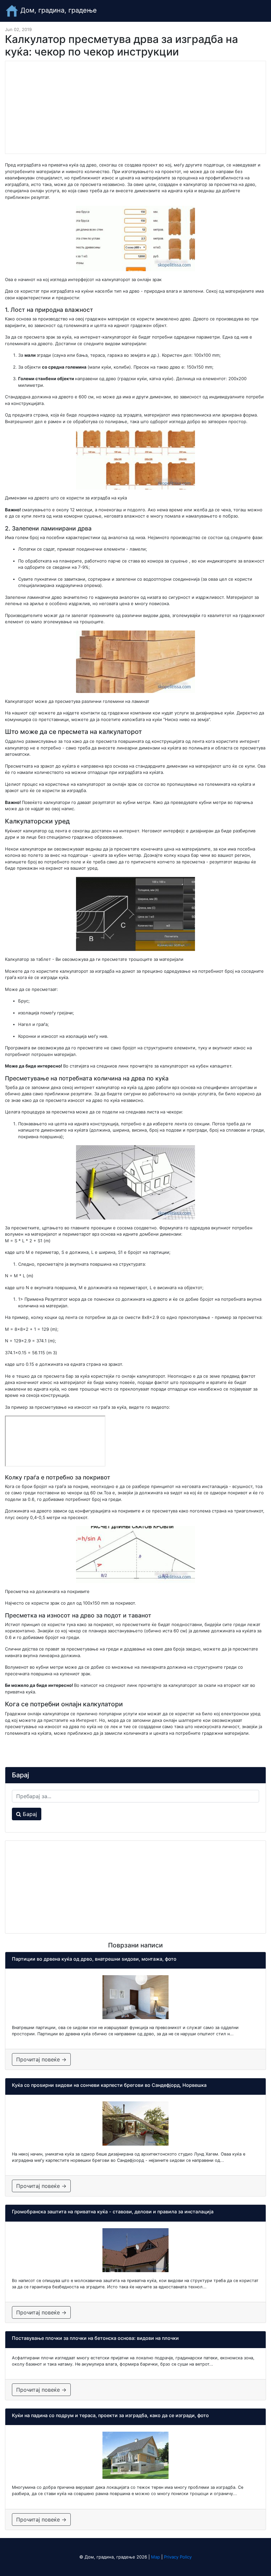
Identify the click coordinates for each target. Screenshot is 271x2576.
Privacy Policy (178, 2557)
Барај (29, 1814)
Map (155, 2557)
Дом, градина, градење (58, 10)
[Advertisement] (135, 107)
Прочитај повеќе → (41, 2059)
